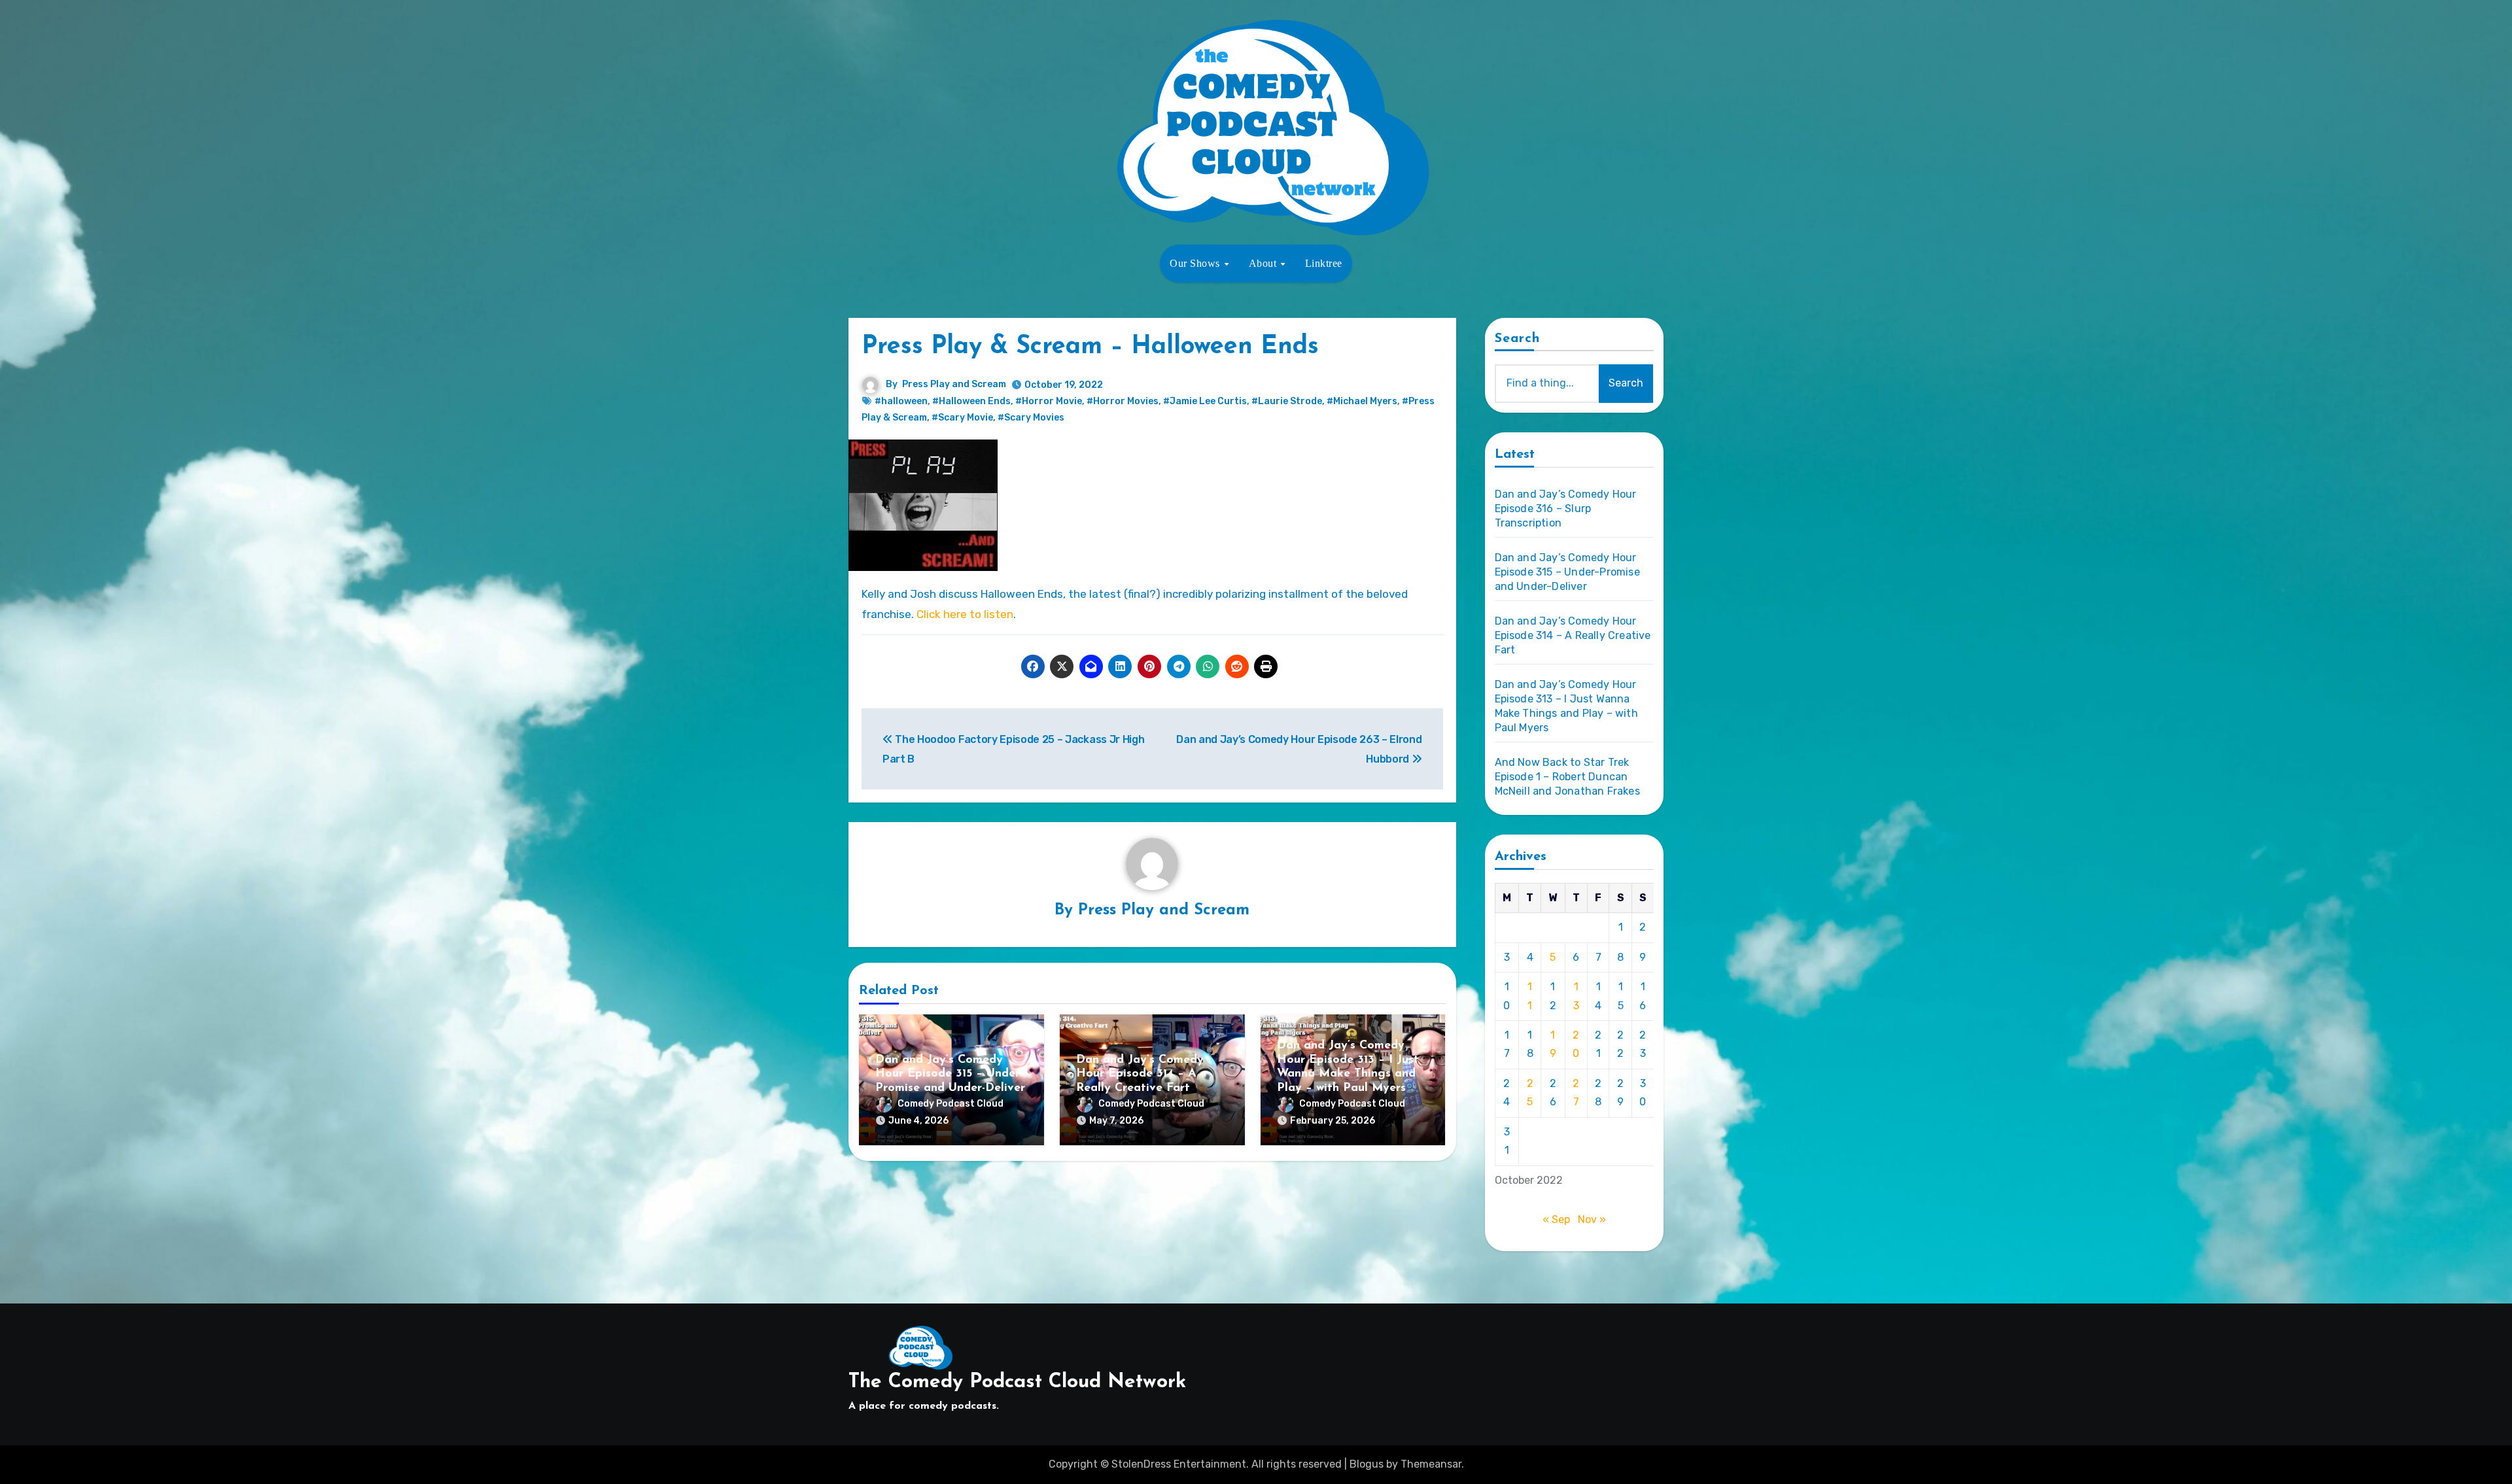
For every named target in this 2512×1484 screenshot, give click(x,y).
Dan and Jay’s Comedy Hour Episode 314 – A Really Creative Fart (1140, 1074)
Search (1518, 339)
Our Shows (1196, 263)
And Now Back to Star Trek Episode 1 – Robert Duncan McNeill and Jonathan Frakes (1567, 777)
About (1264, 263)
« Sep (1556, 1219)
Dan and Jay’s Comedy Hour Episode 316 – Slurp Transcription (1566, 509)
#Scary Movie (962, 418)
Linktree (1324, 263)
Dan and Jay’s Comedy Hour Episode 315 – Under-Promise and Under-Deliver (950, 1074)
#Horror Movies (1123, 401)
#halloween (901, 401)
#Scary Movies (1031, 418)
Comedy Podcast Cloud (951, 1104)
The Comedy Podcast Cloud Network (1017, 1382)
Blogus (1367, 1464)
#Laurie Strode (1287, 401)
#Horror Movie (1049, 401)
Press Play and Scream (954, 384)
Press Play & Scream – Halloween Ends (1090, 347)
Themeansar (1431, 1464)
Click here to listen (965, 614)
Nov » (1592, 1219)
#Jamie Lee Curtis (1205, 401)
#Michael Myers (1362, 401)
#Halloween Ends (971, 401)
